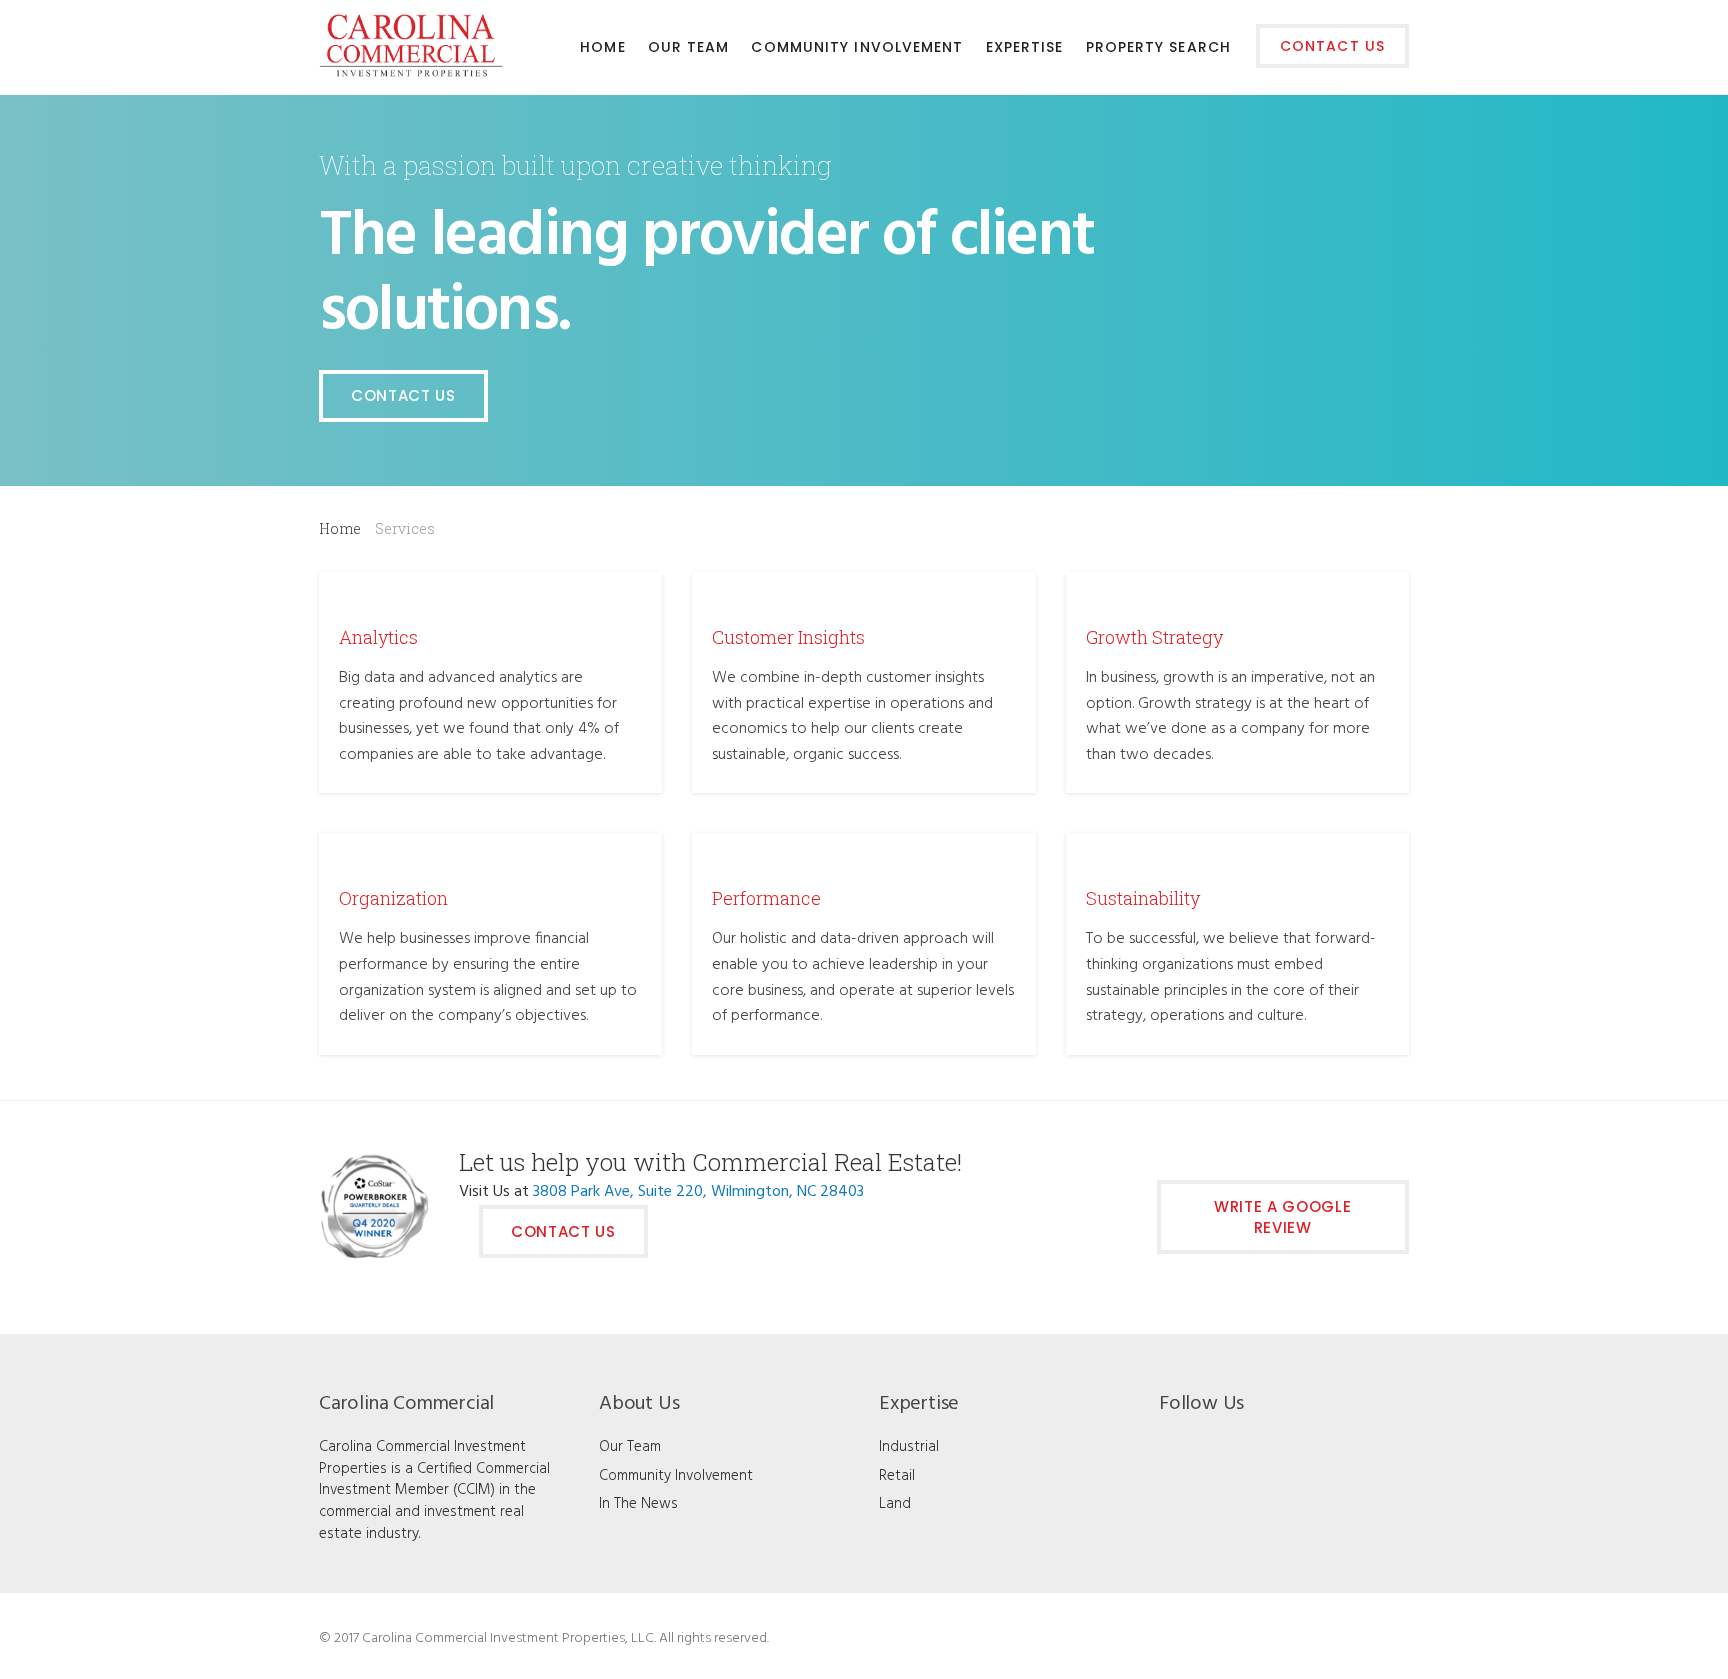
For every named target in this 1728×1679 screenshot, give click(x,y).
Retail (897, 1476)
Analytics (378, 637)
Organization (393, 898)
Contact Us (403, 395)
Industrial (909, 1447)
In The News (638, 1504)
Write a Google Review (1282, 1217)
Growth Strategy (1154, 637)
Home (340, 528)
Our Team (630, 1447)
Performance (766, 898)
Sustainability (1143, 898)
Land (895, 1504)
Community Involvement (676, 1476)
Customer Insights (788, 637)
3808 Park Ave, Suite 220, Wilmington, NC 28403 (698, 1192)
